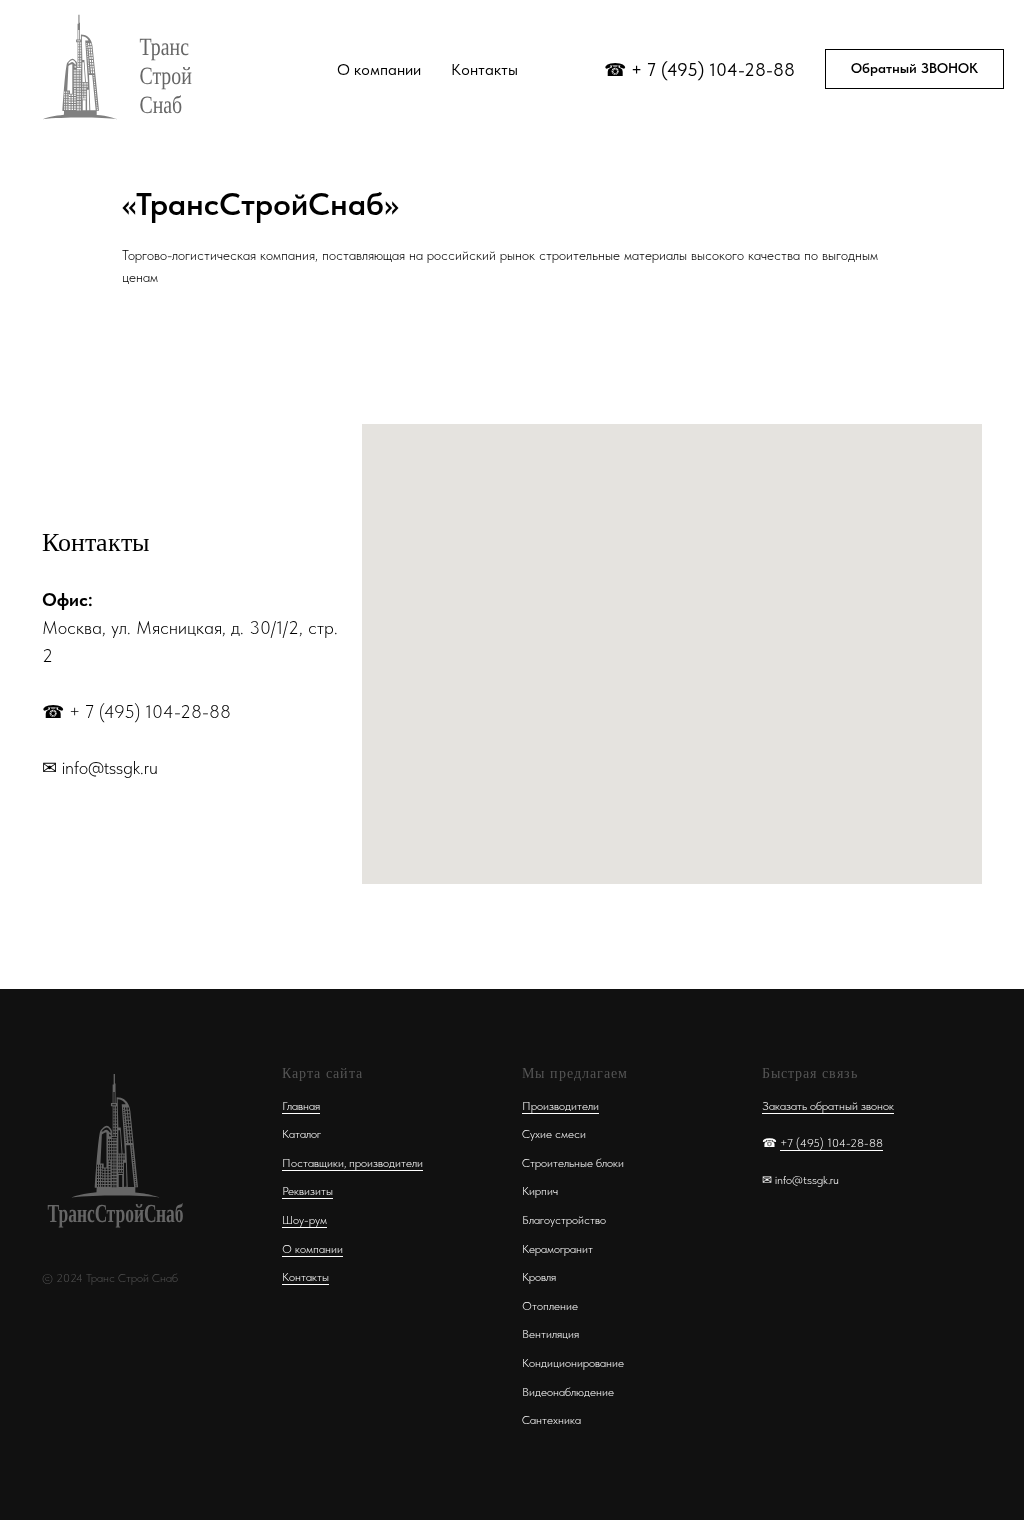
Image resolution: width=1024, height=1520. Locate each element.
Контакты (484, 69)
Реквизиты (307, 1191)
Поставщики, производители (352, 1163)
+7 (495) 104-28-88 (831, 1143)
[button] (914, 69)
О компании (379, 69)
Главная (301, 1106)
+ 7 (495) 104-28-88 (713, 69)
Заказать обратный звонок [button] (828, 1106)
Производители (560, 1106)
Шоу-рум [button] (304, 1220)
